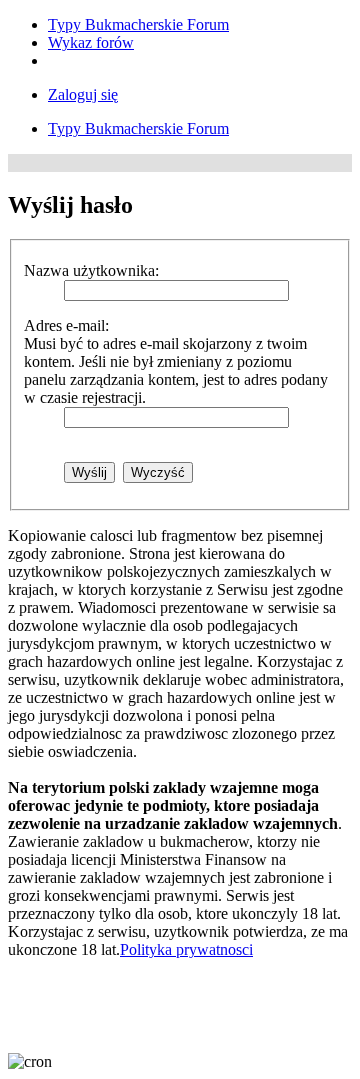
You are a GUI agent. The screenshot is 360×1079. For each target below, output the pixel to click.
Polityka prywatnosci (186, 949)
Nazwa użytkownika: (91, 270)
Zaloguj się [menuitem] (83, 94)
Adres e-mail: (66, 325)
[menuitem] (138, 24)
